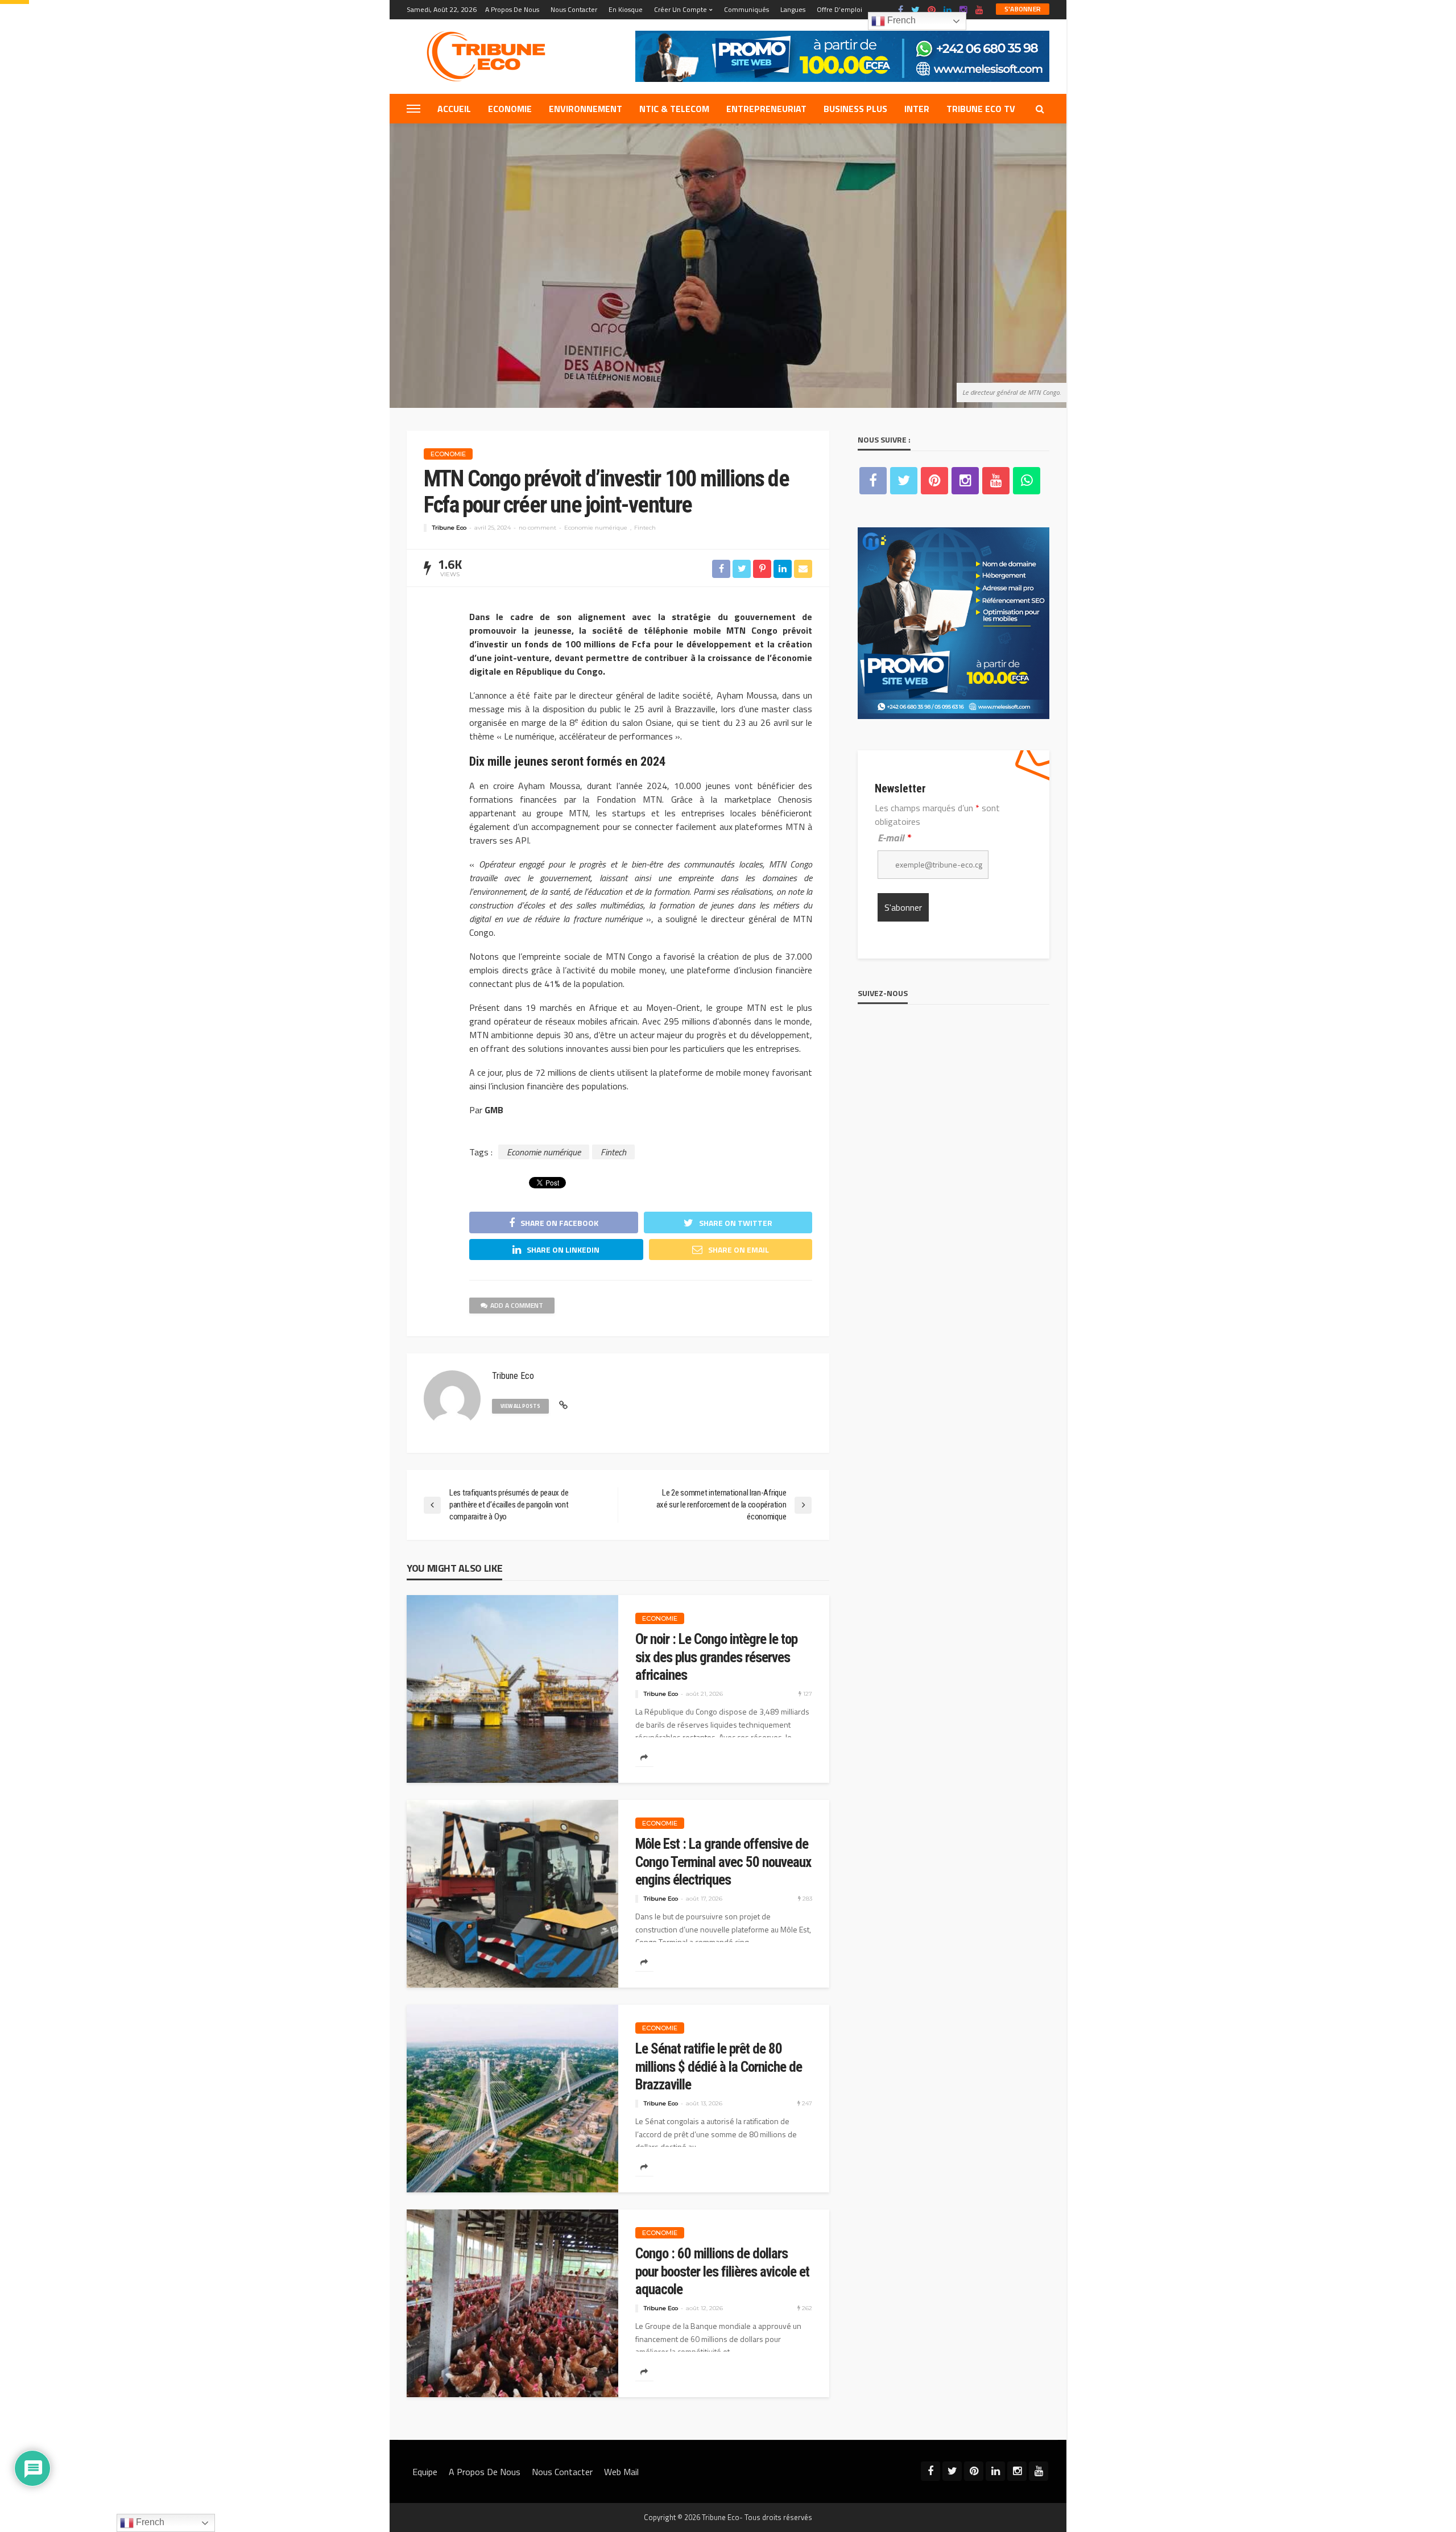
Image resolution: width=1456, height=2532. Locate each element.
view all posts (520, 1406)
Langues (793, 9)
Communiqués (746, 9)
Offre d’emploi (839, 9)
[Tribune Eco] (492, 56)
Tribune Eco (449, 528)
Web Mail (621, 2472)
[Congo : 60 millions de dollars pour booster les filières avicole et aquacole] (512, 2303)
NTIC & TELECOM (674, 109)
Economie (510, 109)
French (900, 20)
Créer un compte (681, 9)
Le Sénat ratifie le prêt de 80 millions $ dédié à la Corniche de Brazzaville (719, 2067)
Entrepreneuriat (766, 109)
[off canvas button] (413, 109)
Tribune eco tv (981, 109)
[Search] (1040, 109)
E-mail (894, 838)
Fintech (645, 528)
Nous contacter (574, 9)
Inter (917, 109)
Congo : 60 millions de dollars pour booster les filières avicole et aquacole (722, 2271)
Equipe (425, 2472)
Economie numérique (596, 528)
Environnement (586, 109)
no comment (537, 528)
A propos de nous (512, 9)
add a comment (517, 1305)
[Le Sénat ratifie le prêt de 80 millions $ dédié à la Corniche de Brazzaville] (512, 2099)
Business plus (855, 109)
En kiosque (626, 9)
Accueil (454, 109)
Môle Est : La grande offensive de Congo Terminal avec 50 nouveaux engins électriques (723, 1862)
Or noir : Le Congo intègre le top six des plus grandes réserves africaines (716, 1657)
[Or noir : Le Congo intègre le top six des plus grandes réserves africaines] (512, 1689)
